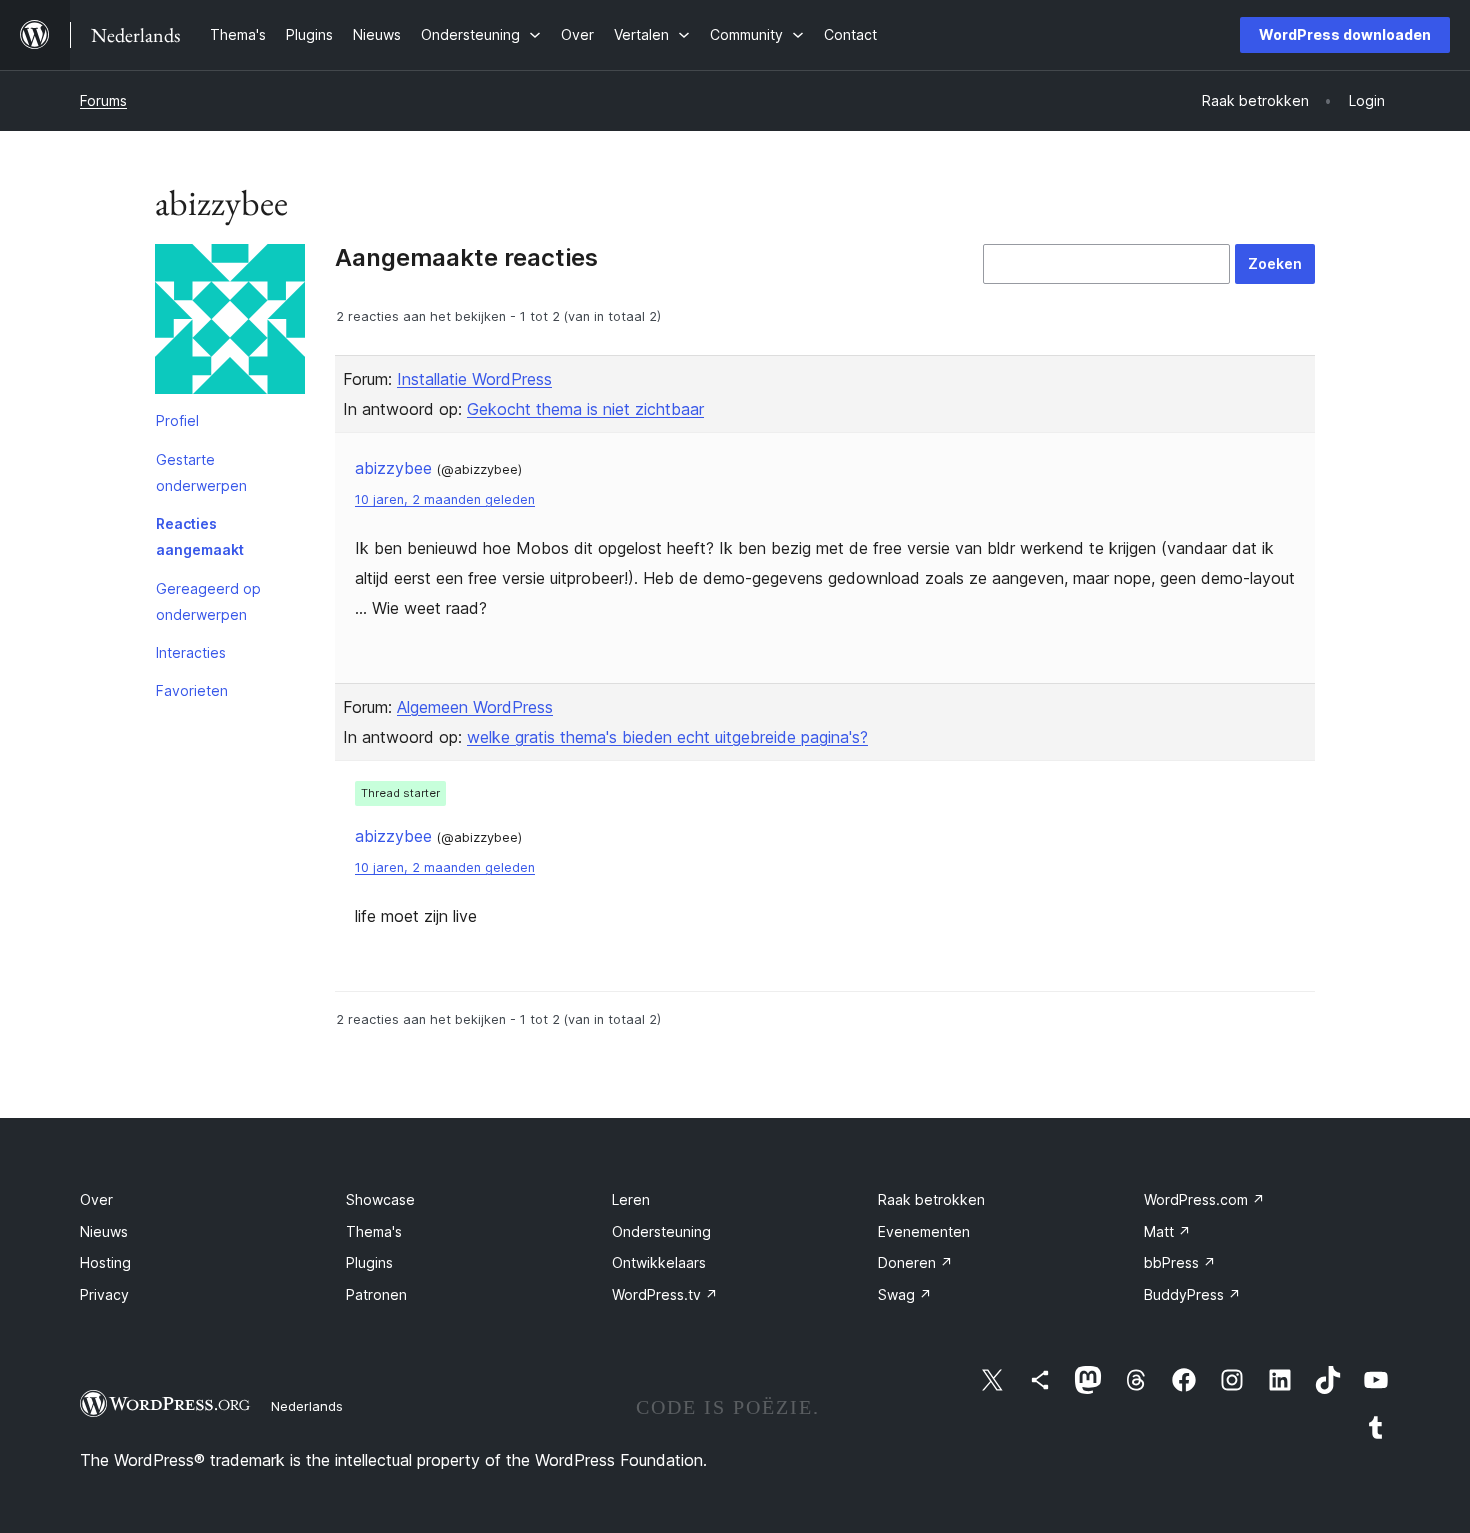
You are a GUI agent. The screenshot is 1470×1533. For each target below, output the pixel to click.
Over (96, 1199)
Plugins (369, 1262)
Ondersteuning (661, 1231)
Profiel (177, 420)
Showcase (380, 1199)
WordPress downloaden (1345, 34)
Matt (1167, 1231)
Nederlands (307, 1406)
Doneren (915, 1262)
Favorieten (192, 690)
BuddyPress (1192, 1294)
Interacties (191, 652)
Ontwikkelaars (659, 1262)
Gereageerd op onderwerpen (208, 601)
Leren (631, 1199)
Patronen (376, 1294)
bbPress (1180, 1262)
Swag (905, 1294)
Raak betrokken (931, 1199)
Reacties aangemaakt (200, 536)
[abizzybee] (230, 323)
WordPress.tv (665, 1294)
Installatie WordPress (474, 379)
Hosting (105, 1262)
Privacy (104, 1294)
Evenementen (924, 1231)
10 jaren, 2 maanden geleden (445, 499)
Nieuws (104, 1231)
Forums (103, 100)
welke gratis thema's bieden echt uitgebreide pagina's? (667, 737)
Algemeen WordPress (475, 707)
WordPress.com (1204, 1199)
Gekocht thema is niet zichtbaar (585, 409)
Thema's (374, 1231)
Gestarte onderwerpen (201, 472)
